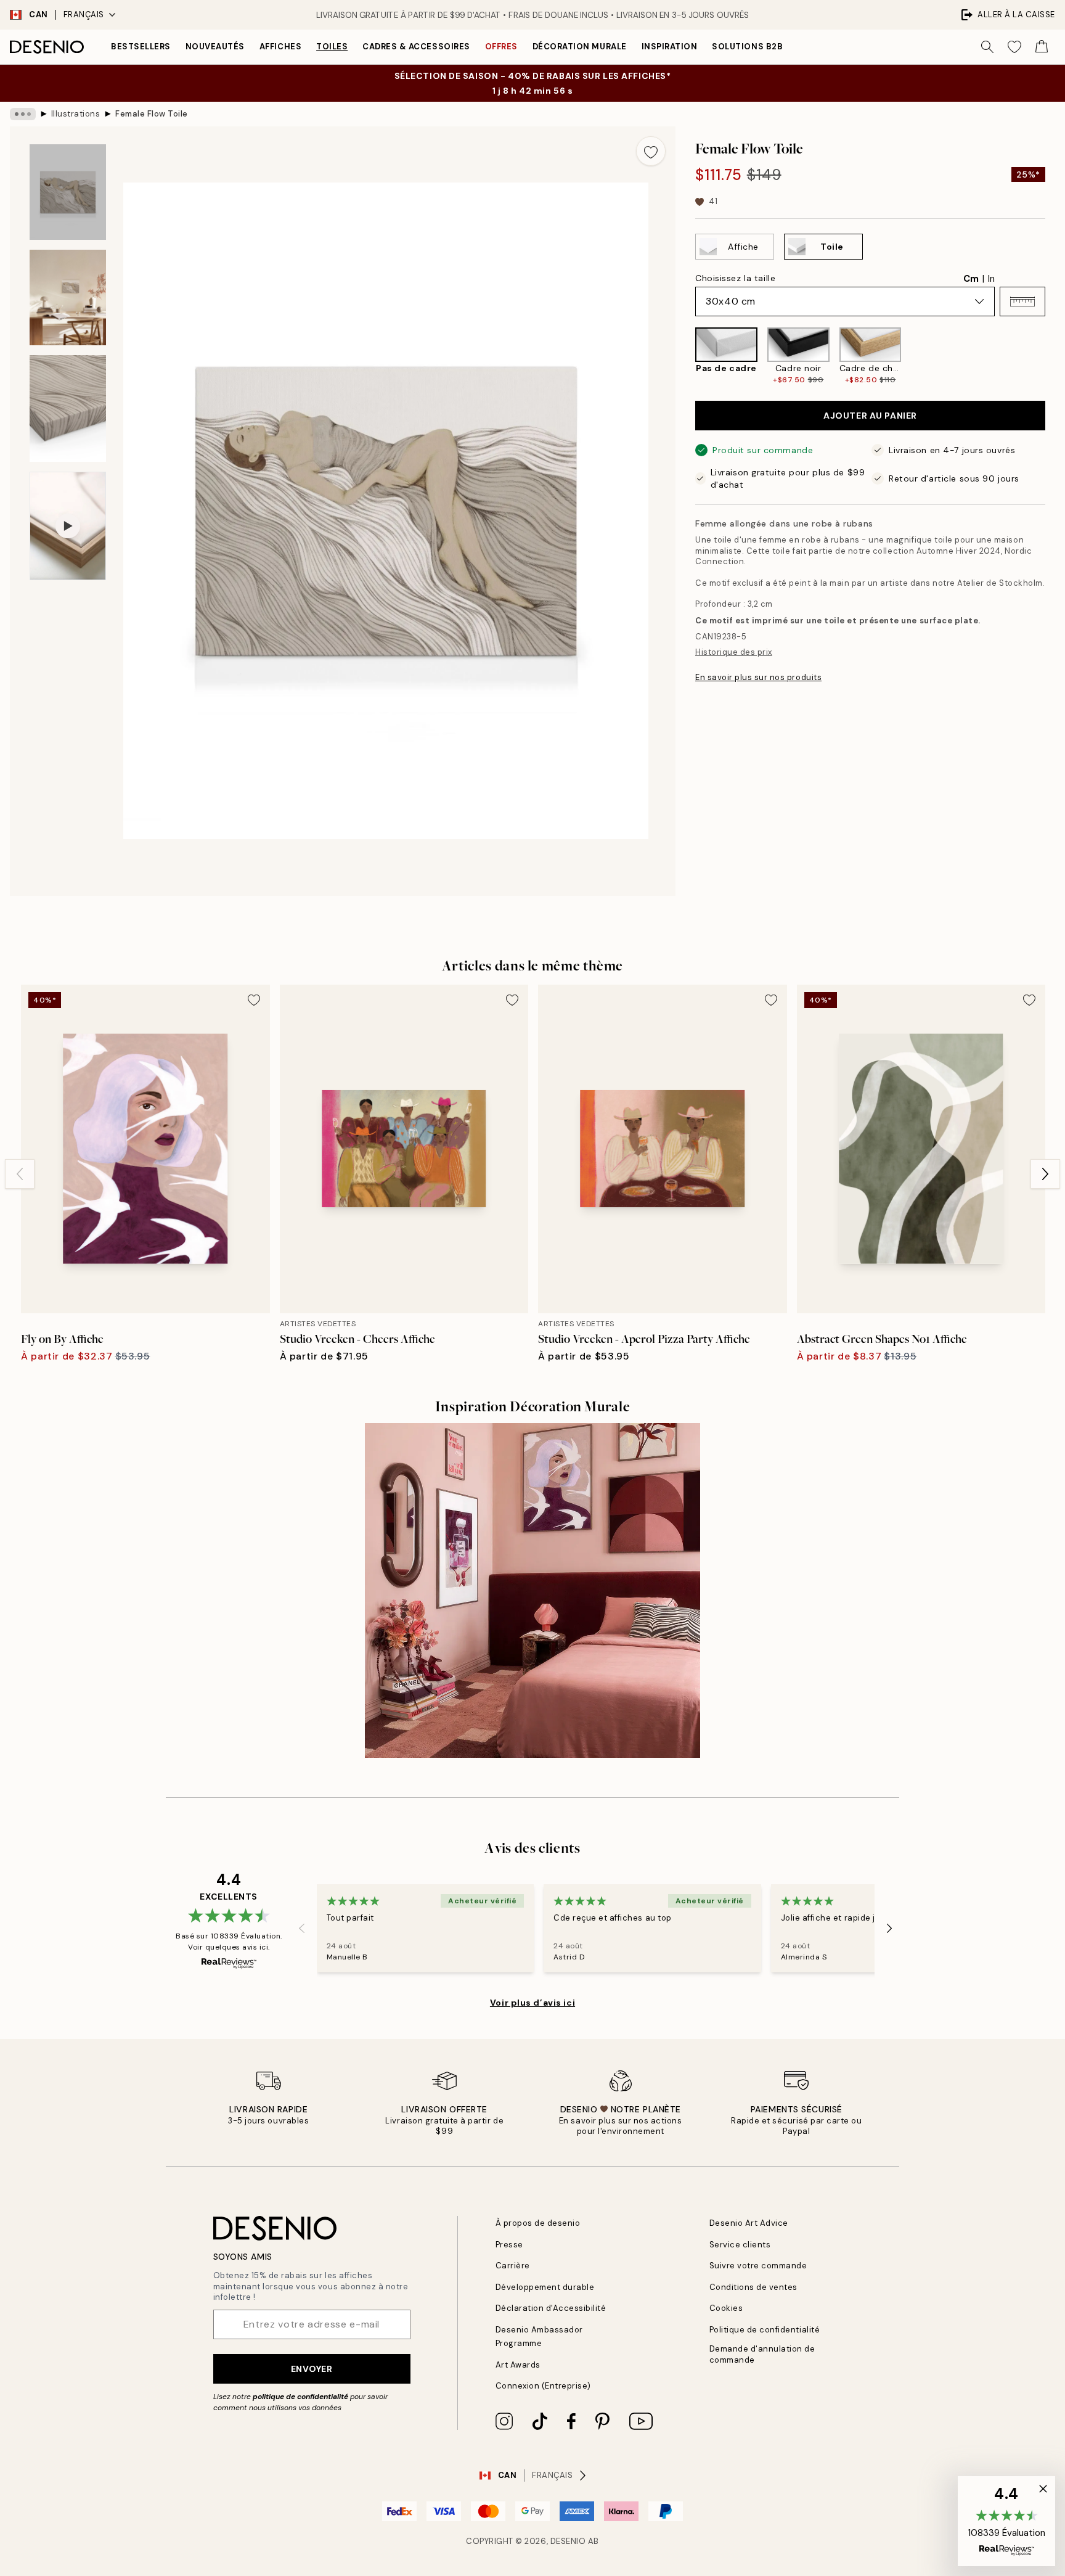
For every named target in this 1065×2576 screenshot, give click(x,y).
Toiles (332, 47)
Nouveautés (215, 47)
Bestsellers (141, 47)
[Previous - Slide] (685, 356)
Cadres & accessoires (416, 47)
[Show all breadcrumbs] (23, 114)
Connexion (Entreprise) (543, 2386)
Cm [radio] (971, 279)
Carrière (513, 2266)
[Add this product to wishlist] (651, 151)
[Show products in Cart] (1042, 47)
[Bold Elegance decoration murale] (532, 1591)
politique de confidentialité (300, 2397)
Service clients (740, 2245)
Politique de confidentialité (765, 2330)
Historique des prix (734, 652)
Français (84, 14)
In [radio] (991, 279)
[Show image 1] (68, 192)
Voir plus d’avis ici (532, 2003)
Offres (501, 47)
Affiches (280, 47)
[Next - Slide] (1055, 356)
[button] (1022, 301)
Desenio (568, 2541)
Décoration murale (580, 47)
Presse (509, 2245)
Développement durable (545, 2287)
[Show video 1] (68, 526)
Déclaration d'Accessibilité (551, 2308)
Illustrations (76, 114)
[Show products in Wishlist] (1014, 47)
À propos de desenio (538, 2223)
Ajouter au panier (870, 416)
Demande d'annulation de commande (762, 2354)
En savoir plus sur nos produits (758, 677)
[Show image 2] (68, 297)
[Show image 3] (68, 408)
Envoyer (312, 2369)
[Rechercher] (987, 47)
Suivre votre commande (758, 2266)
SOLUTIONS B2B (747, 47)
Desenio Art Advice (749, 2223)
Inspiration (670, 47)
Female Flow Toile (152, 114)
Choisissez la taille (735, 278)
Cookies (726, 2308)
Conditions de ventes (753, 2287)
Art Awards (518, 2365)
